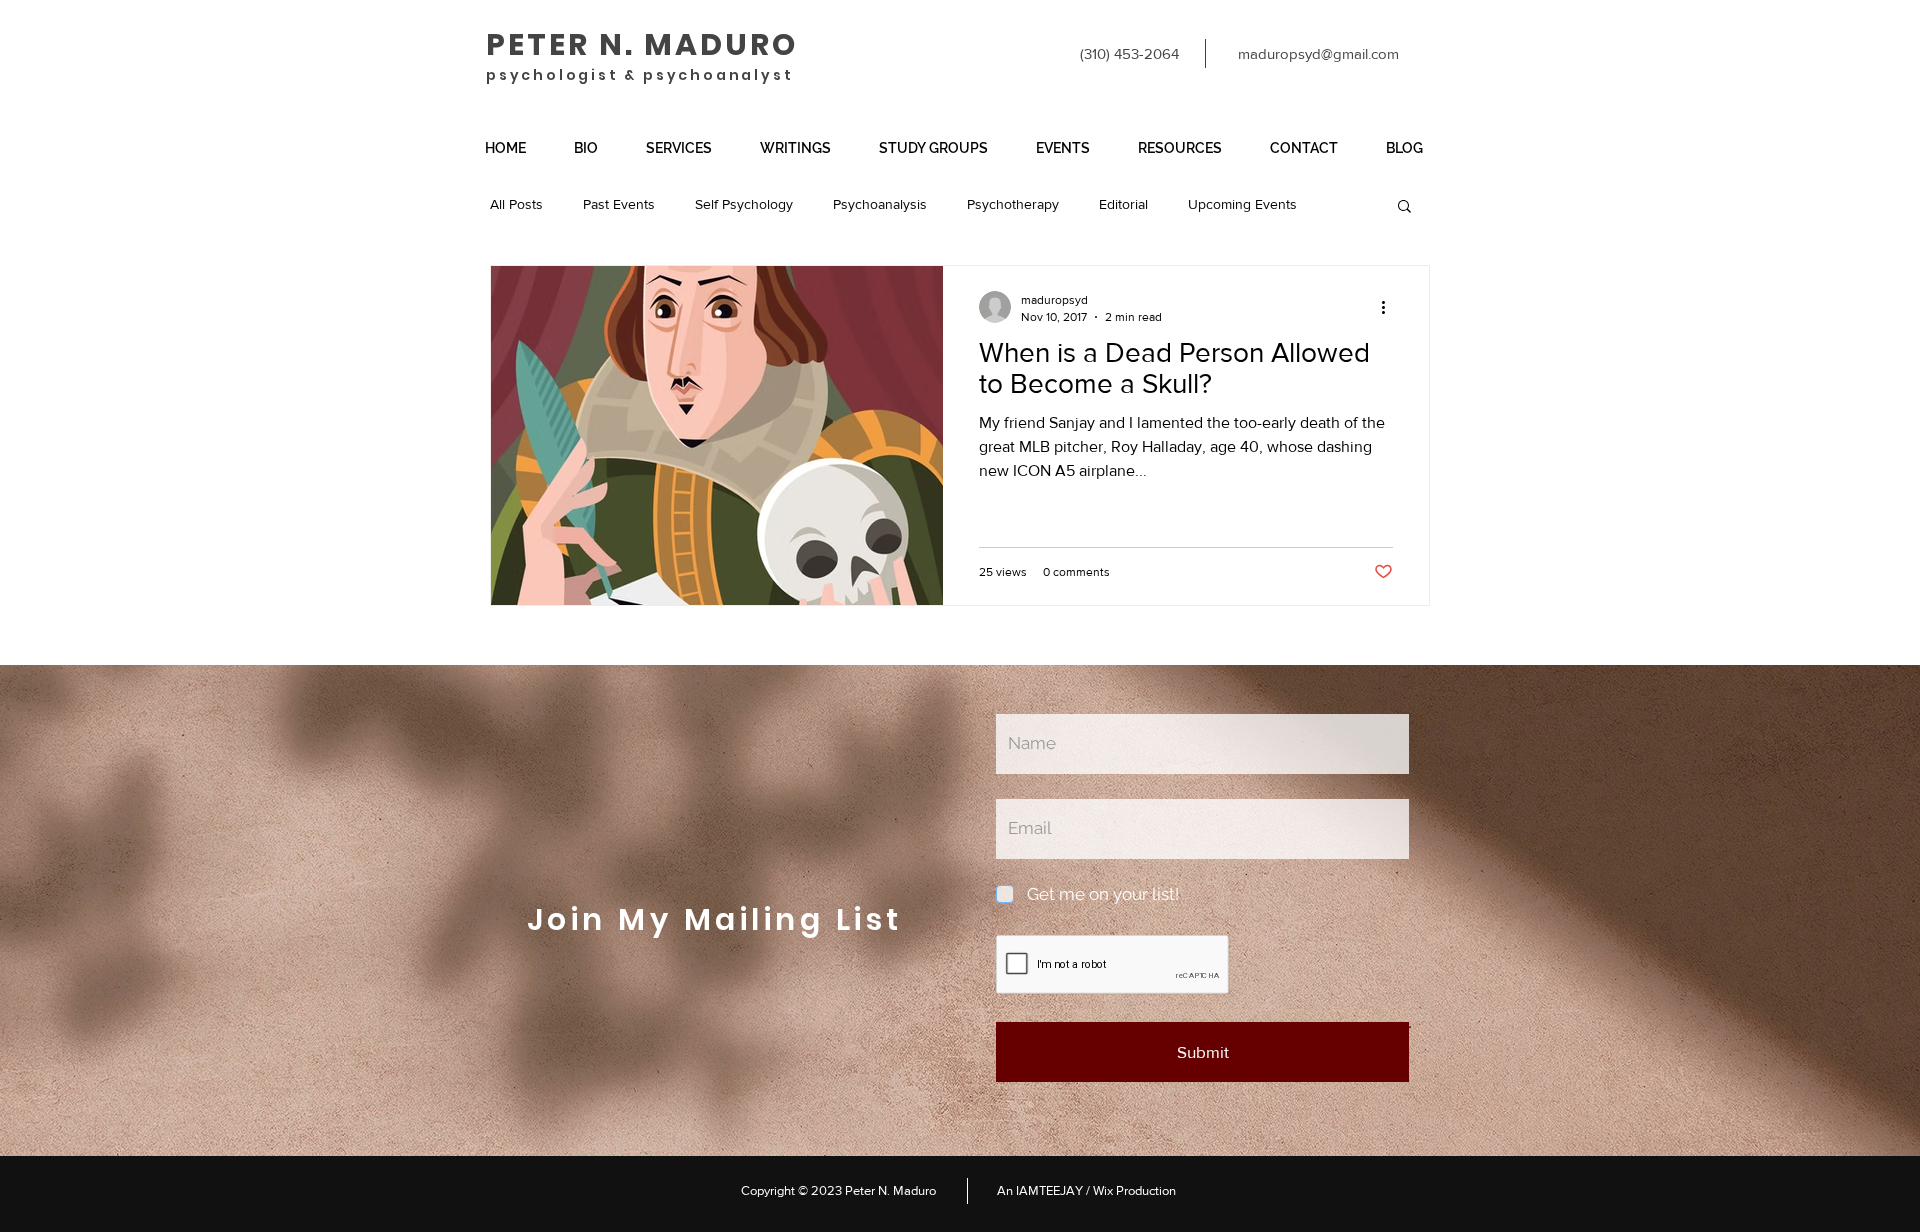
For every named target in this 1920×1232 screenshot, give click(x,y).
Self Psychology (744, 204)
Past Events (619, 204)
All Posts (516, 204)
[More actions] (1390, 307)
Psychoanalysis (880, 204)
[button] (688, 148)
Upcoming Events (1242, 204)
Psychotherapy (1013, 204)
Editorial (1123, 204)
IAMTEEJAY (1048, 1190)
